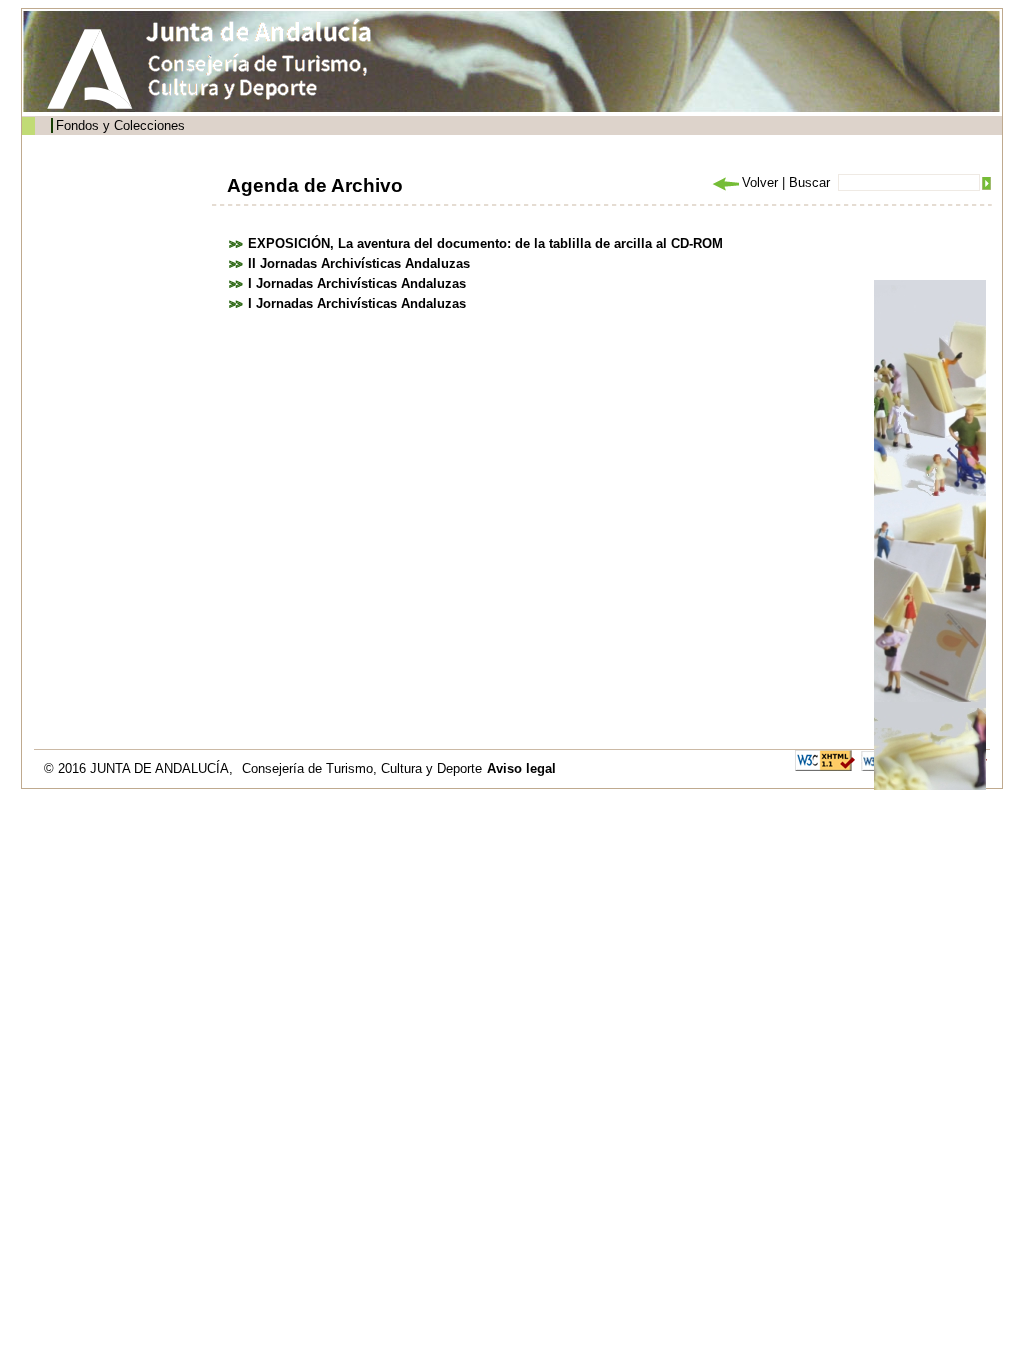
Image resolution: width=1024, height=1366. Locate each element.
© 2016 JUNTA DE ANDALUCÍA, (140, 768)
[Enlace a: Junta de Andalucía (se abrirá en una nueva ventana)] (95, 69)
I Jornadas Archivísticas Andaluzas (357, 283)
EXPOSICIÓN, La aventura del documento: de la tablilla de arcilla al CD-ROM (485, 243)
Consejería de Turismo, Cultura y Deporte (362, 768)
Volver (760, 182)
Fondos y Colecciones (120, 125)
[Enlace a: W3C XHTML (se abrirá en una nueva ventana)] (825, 759)
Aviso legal (521, 768)
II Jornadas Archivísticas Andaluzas (359, 263)
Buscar (809, 182)
